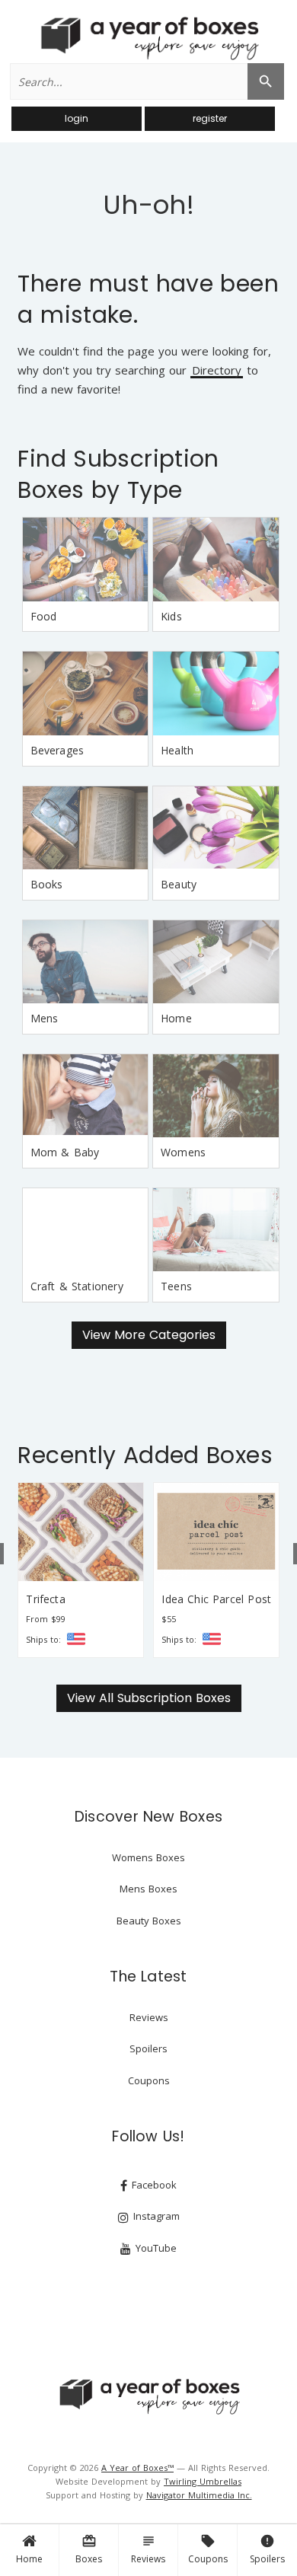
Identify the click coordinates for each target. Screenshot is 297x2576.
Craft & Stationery (77, 1286)
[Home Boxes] (216, 962)
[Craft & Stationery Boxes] (85, 1230)
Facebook (153, 2185)
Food (44, 616)
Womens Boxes (148, 1857)
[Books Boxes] (85, 828)
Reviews (148, 2549)
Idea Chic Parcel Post (216, 1599)
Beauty (179, 884)
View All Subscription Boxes (149, 1698)
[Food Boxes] (85, 560)
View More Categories (149, 1335)
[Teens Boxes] (216, 1230)
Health (177, 750)
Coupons (208, 2549)
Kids (171, 616)
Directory (217, 371)
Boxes (89, 2549)
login (77, 118)
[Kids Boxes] (216, 560)
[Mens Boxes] (85, 962)
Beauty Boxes (149, 1921)
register (210, 118)
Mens (45, 1018)
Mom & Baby (65, 1152)
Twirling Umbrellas (203, 2481)
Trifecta (45, 1599)
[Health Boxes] (216, 693)
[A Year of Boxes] (148, 2396)
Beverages (57, 750)
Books (47, 884)
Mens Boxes (148, 1889)
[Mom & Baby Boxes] (85, 1096)
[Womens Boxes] (216, 1096)
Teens (176, 1286)
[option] (81, 1570)
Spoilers (267, 2549)
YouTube (155, 2248)
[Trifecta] (81, 1532)
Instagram (155, 2216)
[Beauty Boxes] (216, 828)
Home (29, 2559)
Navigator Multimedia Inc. (199, 2495)
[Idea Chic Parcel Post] (216, 1532)
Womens (183, 1152)
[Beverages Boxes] (85, 693)
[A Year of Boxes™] (148, 38)
